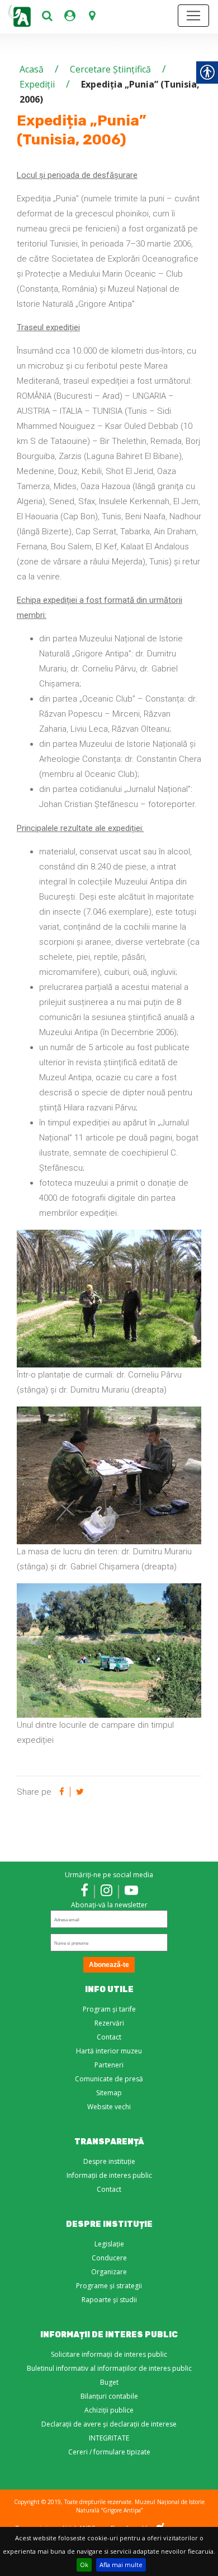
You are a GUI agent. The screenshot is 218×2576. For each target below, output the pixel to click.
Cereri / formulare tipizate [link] (109, 2452)
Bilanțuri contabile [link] (109, 2396)
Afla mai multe (121, 2565)
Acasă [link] (32, 69)
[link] (47, 16)
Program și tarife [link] (109, 2009)
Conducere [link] (109, 2258)
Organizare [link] (109, 2272)
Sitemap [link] (109, 2093)
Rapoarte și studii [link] (109, 2300)
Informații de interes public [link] (109, 2175)
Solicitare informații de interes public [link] (109, 2354)
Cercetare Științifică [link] (110, 69)
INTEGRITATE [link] (109, 2438)
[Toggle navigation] (193, 16)
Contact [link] (109, 2037)
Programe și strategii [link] (109, 2286)
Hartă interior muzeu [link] (109, 2051)
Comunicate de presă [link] (109, 2079)
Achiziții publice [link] (109, 2410)
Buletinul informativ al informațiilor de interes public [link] (109, 2368)
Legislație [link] (109, 2244)
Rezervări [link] (109, 2023)
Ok (84, 2565)
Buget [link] (109, 2382)
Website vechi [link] (109, 2107)
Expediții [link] (37, 84)
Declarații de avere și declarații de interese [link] (109, 2424)
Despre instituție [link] (109, 2161)
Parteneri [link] (109, 2065)
